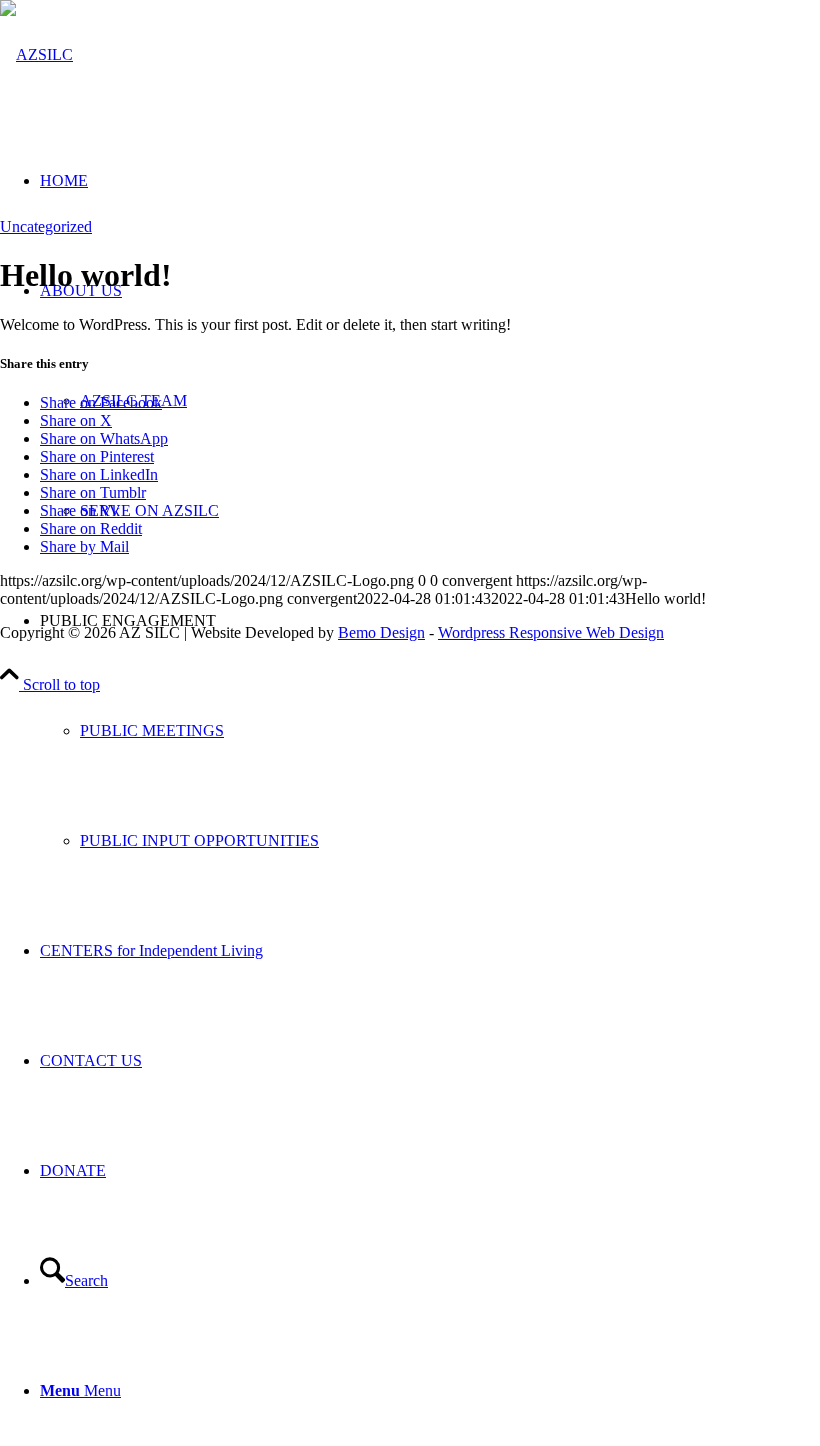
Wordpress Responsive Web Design (551, 632)
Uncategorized (46, 226)
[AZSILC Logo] (36, 54)
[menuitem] (430, 731)
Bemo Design (381, 632)
